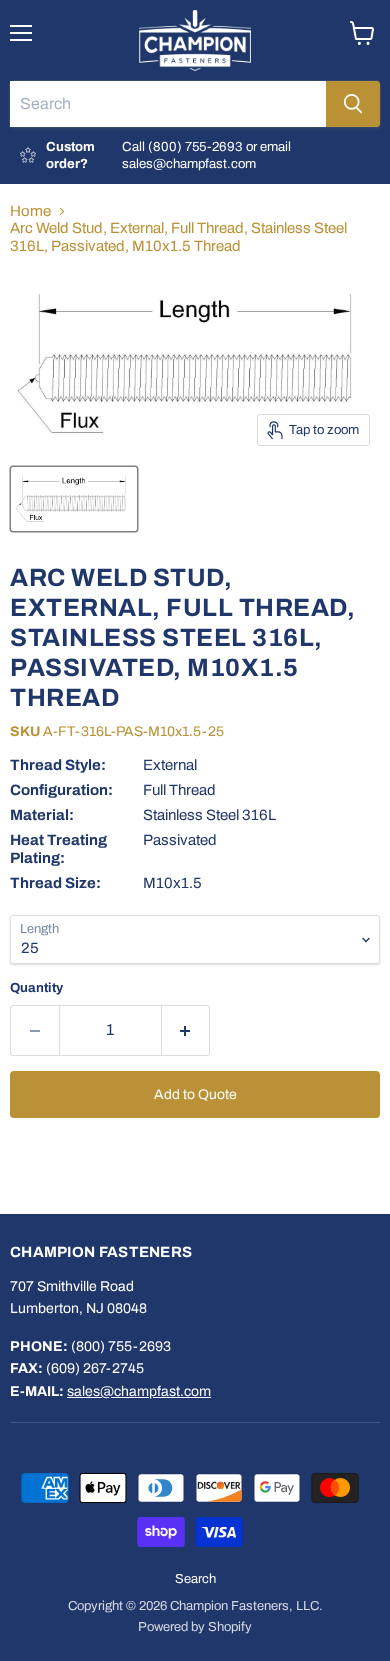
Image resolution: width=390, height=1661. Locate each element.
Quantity (36, 987)
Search (195, 1579)
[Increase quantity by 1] (186, 1030)
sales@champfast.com (139, 1391)
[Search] (353, 104)
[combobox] (168, 104)
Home (30, 211)
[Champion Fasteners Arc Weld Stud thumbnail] (74, 499)
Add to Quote (195, 1094)
